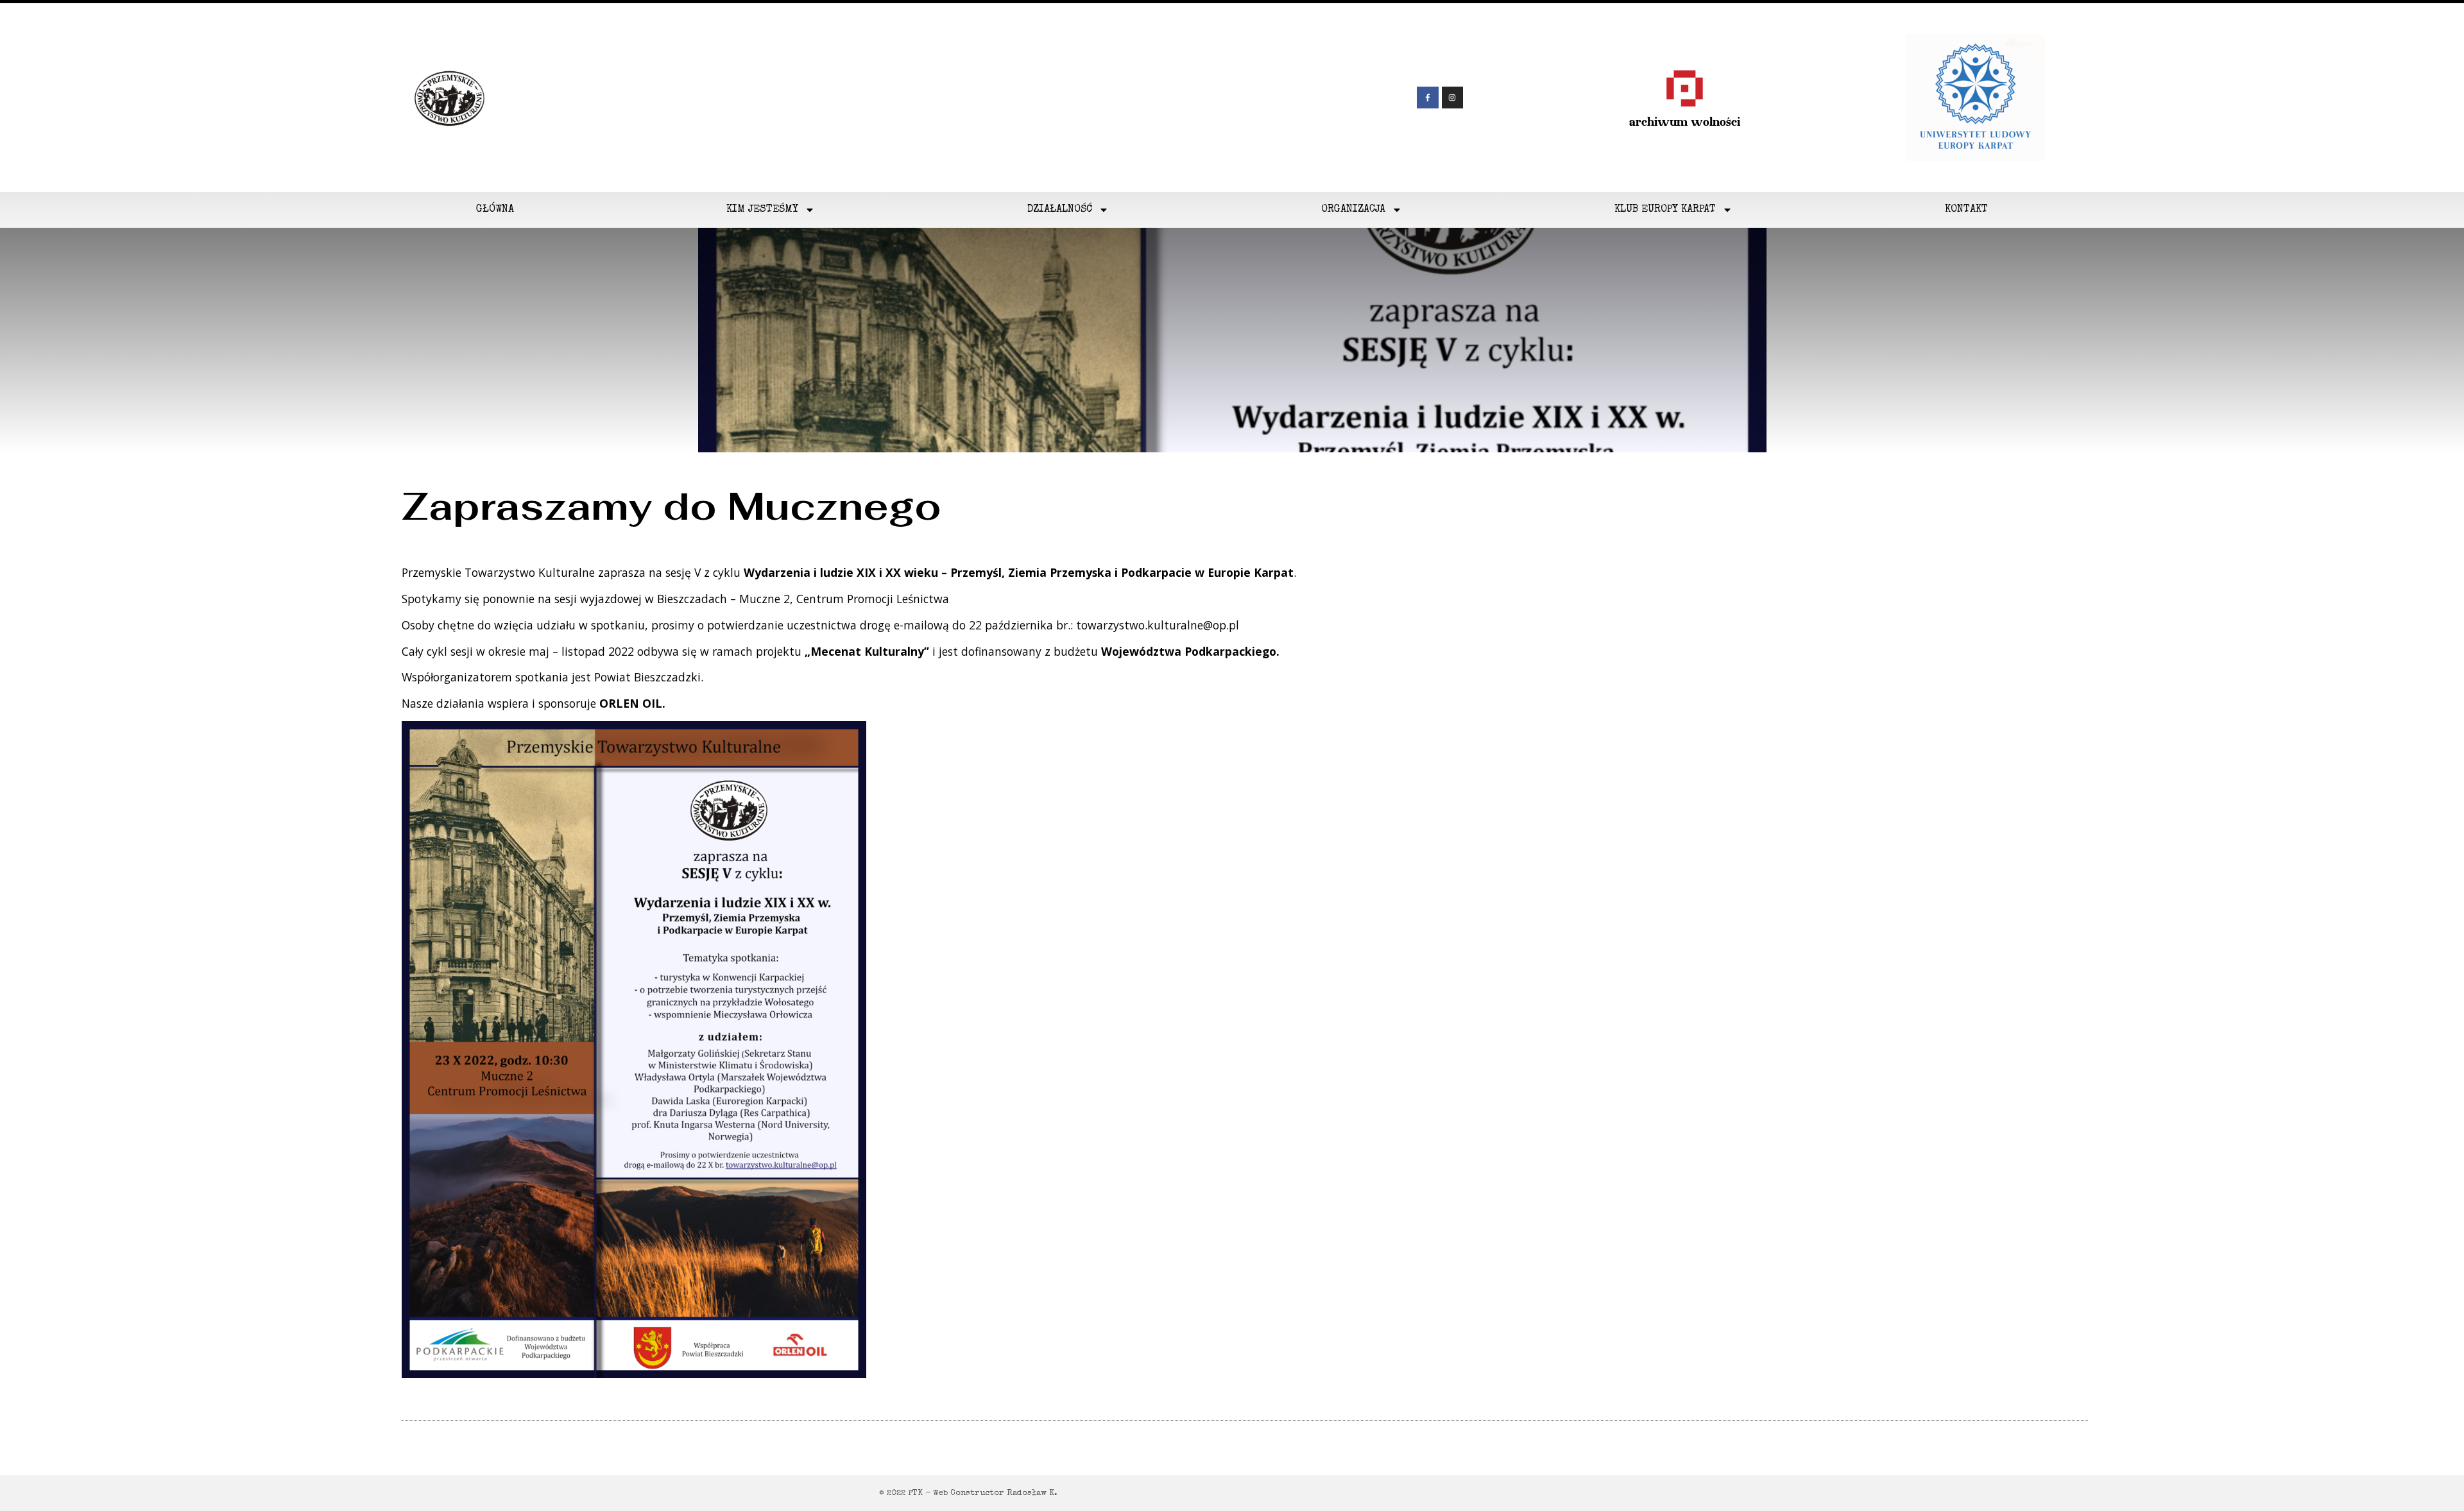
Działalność (1060, 210)
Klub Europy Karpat (1665, 210)
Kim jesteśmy (762, 210)
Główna (495, 210)
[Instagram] (1453, 98)
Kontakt (1966, 210)
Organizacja (1353, 210)
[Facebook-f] (1428, 98)
